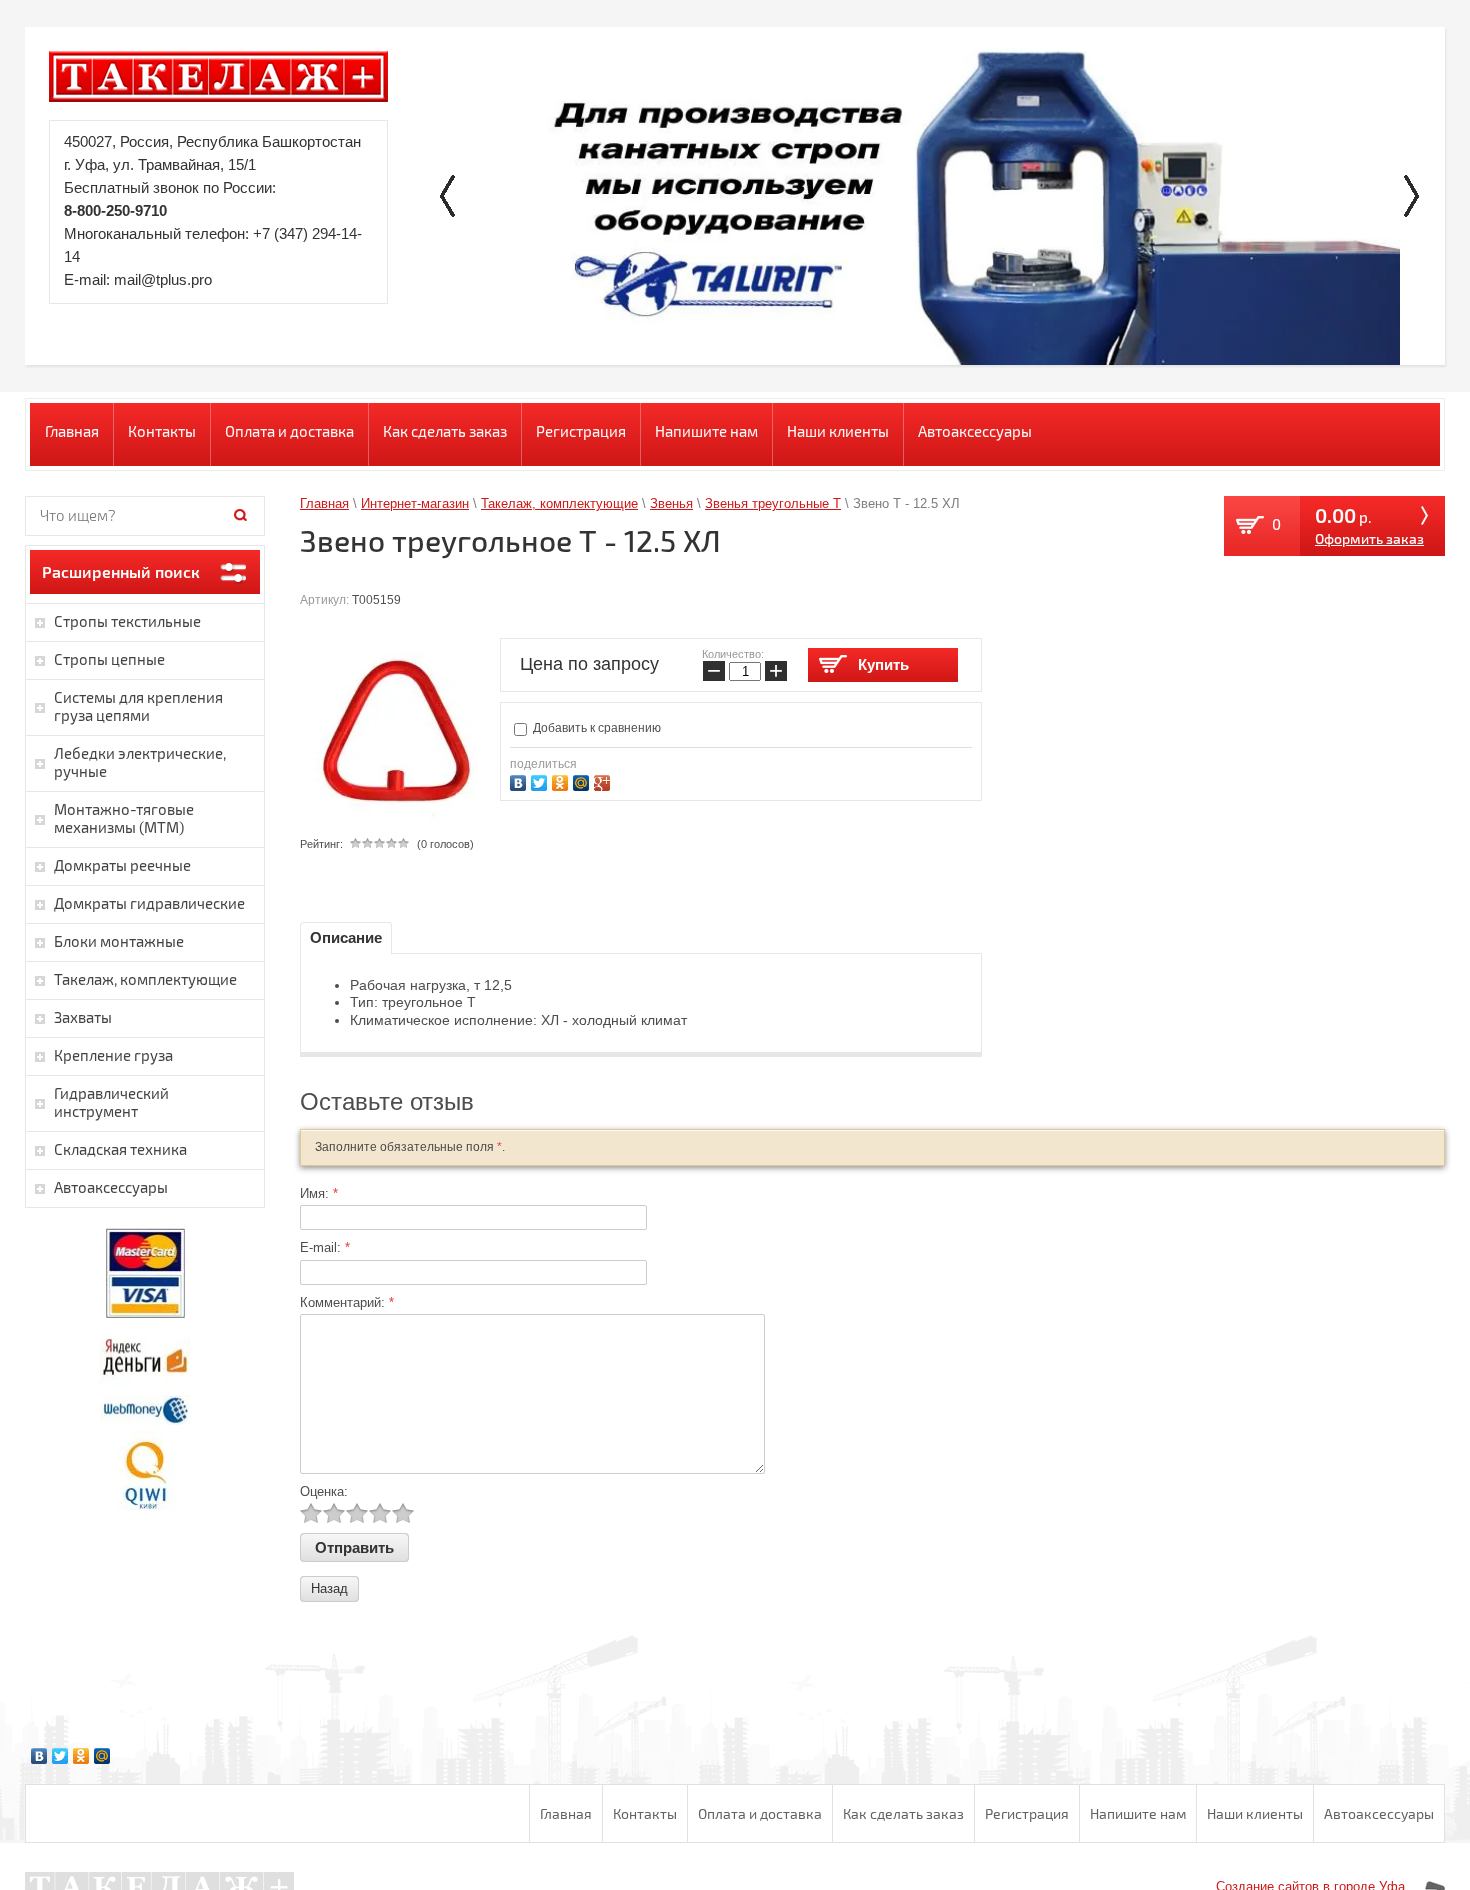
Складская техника (120, 1149)
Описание (346, 937)
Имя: (319, 1193)
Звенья (671, 503)
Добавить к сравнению (595, 728)
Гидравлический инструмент (111, 1102)
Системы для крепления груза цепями (138, 706)
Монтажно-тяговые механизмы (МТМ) (124, 818)
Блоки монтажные (119, 941)
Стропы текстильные (127, 621)
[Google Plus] (604, 780)
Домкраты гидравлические (149, 903)
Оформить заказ (1369, 538)
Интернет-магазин (415, 503)
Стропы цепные (109, 659)
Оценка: (324, 1491)
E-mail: (325, 1247)
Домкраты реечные (122, 865)
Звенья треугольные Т (773, 503)
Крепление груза (113, 1055)
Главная (72, 431)
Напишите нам (706, 431)
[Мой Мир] (583, 780)
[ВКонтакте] (520, 780)
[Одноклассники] (562, 780)
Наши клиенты (838, 431)
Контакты (162, 431)
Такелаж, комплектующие (559, 503)
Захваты (83, 1017)
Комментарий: (347, 1302)
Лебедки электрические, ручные (140, 762)
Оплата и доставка (289, 431)
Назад (329, 1588)
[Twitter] (541, 780)
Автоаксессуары (975, 431)
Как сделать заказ (445, 431)
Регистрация (581, 431)
